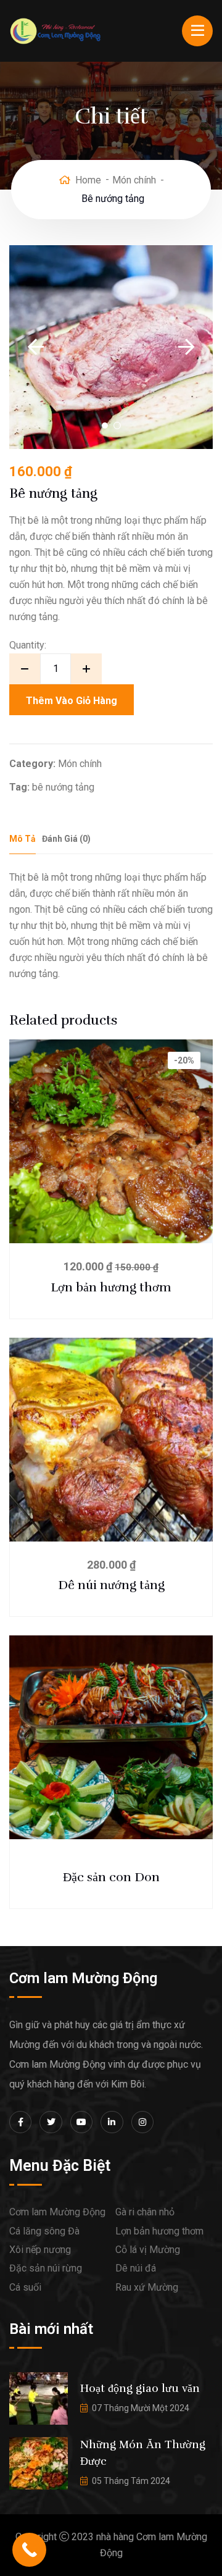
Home (88, 180)
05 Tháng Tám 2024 (131, 2481)
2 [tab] (117, 426)
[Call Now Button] (29, 2550)
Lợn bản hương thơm (111, 1287)
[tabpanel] (111, 347)
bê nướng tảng (63, 787)
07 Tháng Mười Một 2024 (141, 2408)
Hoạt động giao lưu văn (140, 2388)
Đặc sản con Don (111, 1877)
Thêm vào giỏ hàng (72, 701)
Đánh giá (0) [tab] (66, 839)
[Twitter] (51, 2122)
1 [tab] (105, 426)
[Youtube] (81, 2122)
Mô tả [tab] (23, 839)
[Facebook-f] (20, 2122)
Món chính (134, 180)
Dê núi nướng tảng (111, 1585)
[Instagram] (142, 2122)
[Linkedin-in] (112, 2122)
